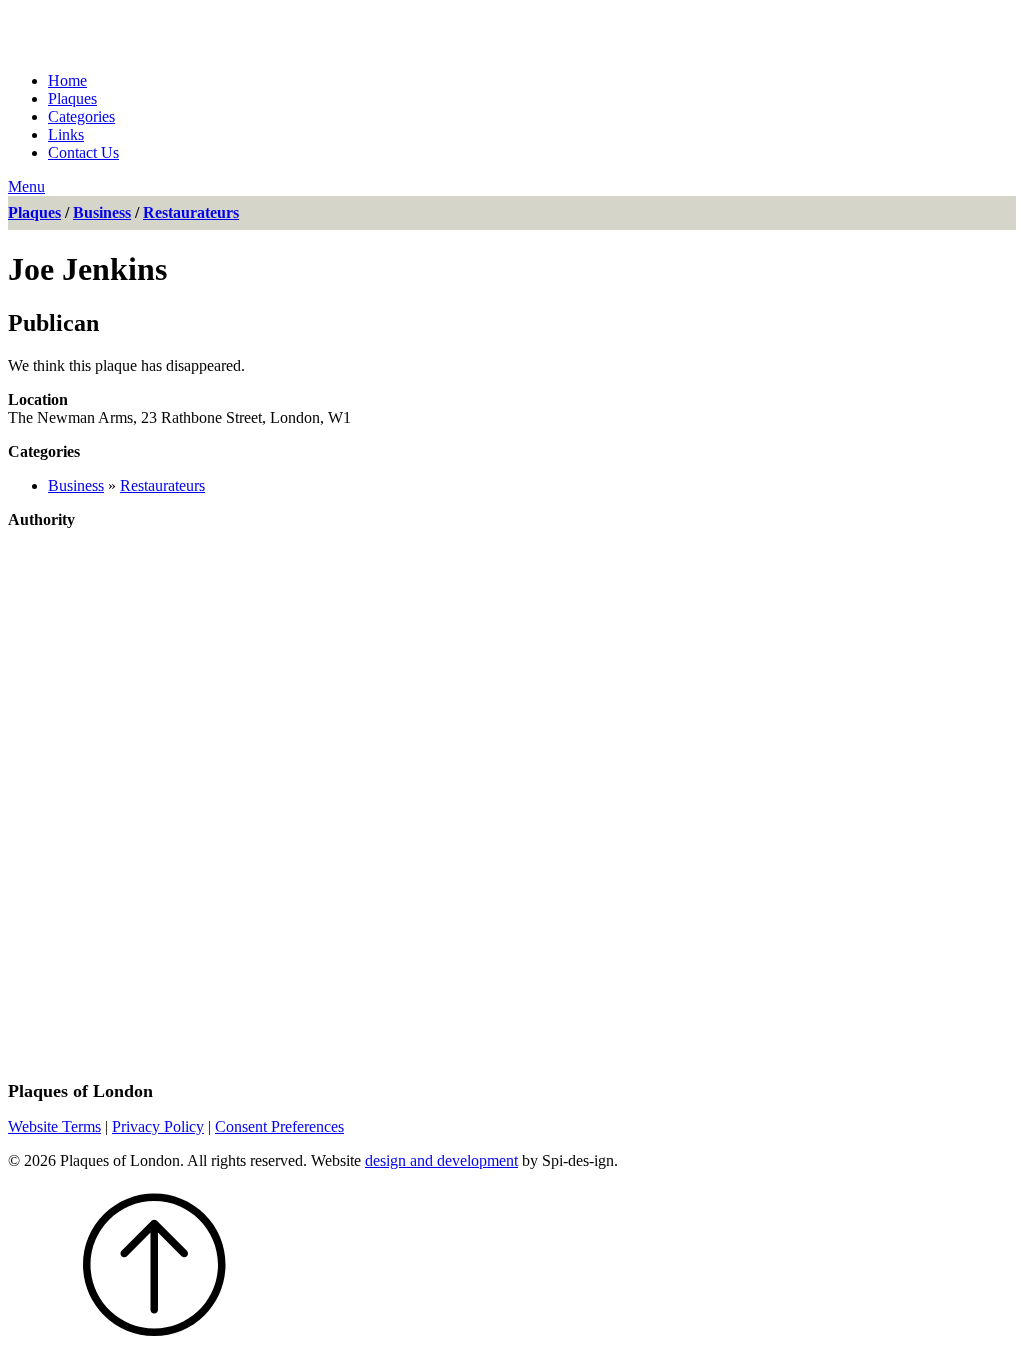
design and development (441, 1160)
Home (67, 80)
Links (66, 134)
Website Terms (54, 1126)
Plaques (72, 98)
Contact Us (83, 152)
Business (102, 212)
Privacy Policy (158, 1126)
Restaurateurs (191, 212)
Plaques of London (189, 31)
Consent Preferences (279, 1126)
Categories (81, 116)
